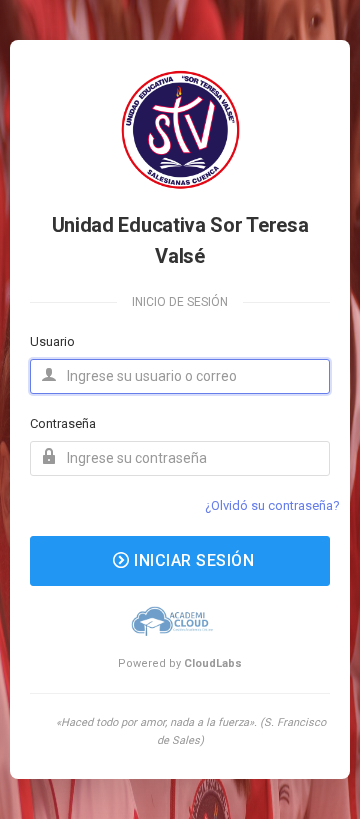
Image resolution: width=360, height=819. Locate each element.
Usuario (52, 341)
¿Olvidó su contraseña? (272, 505)
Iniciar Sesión (192, 560)
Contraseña (63, 423)
